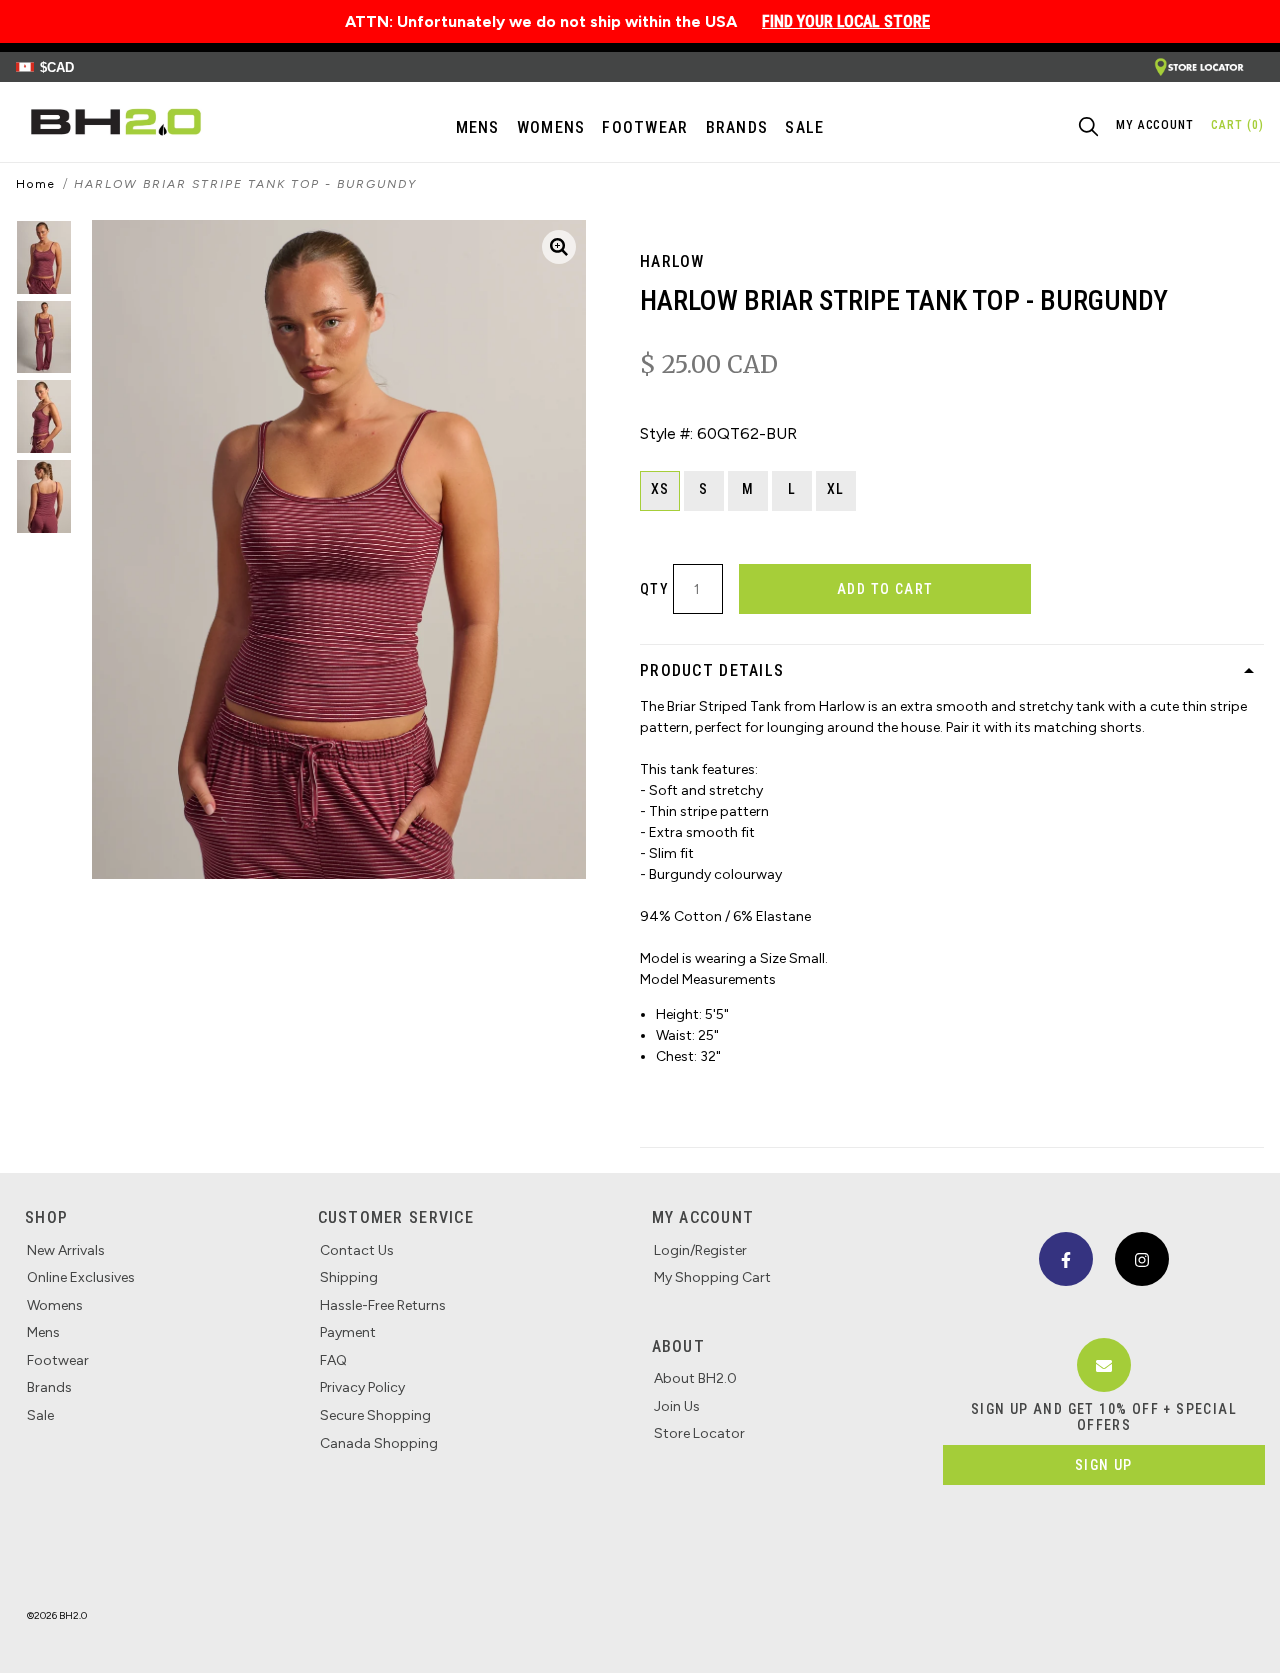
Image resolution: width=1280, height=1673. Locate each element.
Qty (654, 589)
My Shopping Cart (712, 1277)
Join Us (677, 1406)
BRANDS (737, 127)
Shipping (349, 1277)
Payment (348, 1332)
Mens (478, 127)
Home (36, 184)
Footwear (58, 1360)
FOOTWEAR (645, 127)
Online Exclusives (81, 1277)
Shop (46, 1217)
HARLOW (672, 261)
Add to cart (885, 589)
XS (660, 489)
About (678, 1346)
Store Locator (699, 1433)
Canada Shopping (379, 1443)
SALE (804, 127)
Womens (551, 127)
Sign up (1104, 1465)
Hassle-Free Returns (383, 1305)
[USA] (1199, 67)
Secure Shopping (375, 1415)
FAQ (333, 1360)
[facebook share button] (1066, 1259)
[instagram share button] (1142, 1259)
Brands (49, 1387)
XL (836, 489)
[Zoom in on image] (559, 247)
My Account (703, 1217)
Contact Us (357, 1250)
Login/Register (700, 1250)
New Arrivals (66, 1250)
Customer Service (396, 1217)
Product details (712, 670)
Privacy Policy (362, 1387)
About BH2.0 (695, 1378)
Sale (40, 1415)
